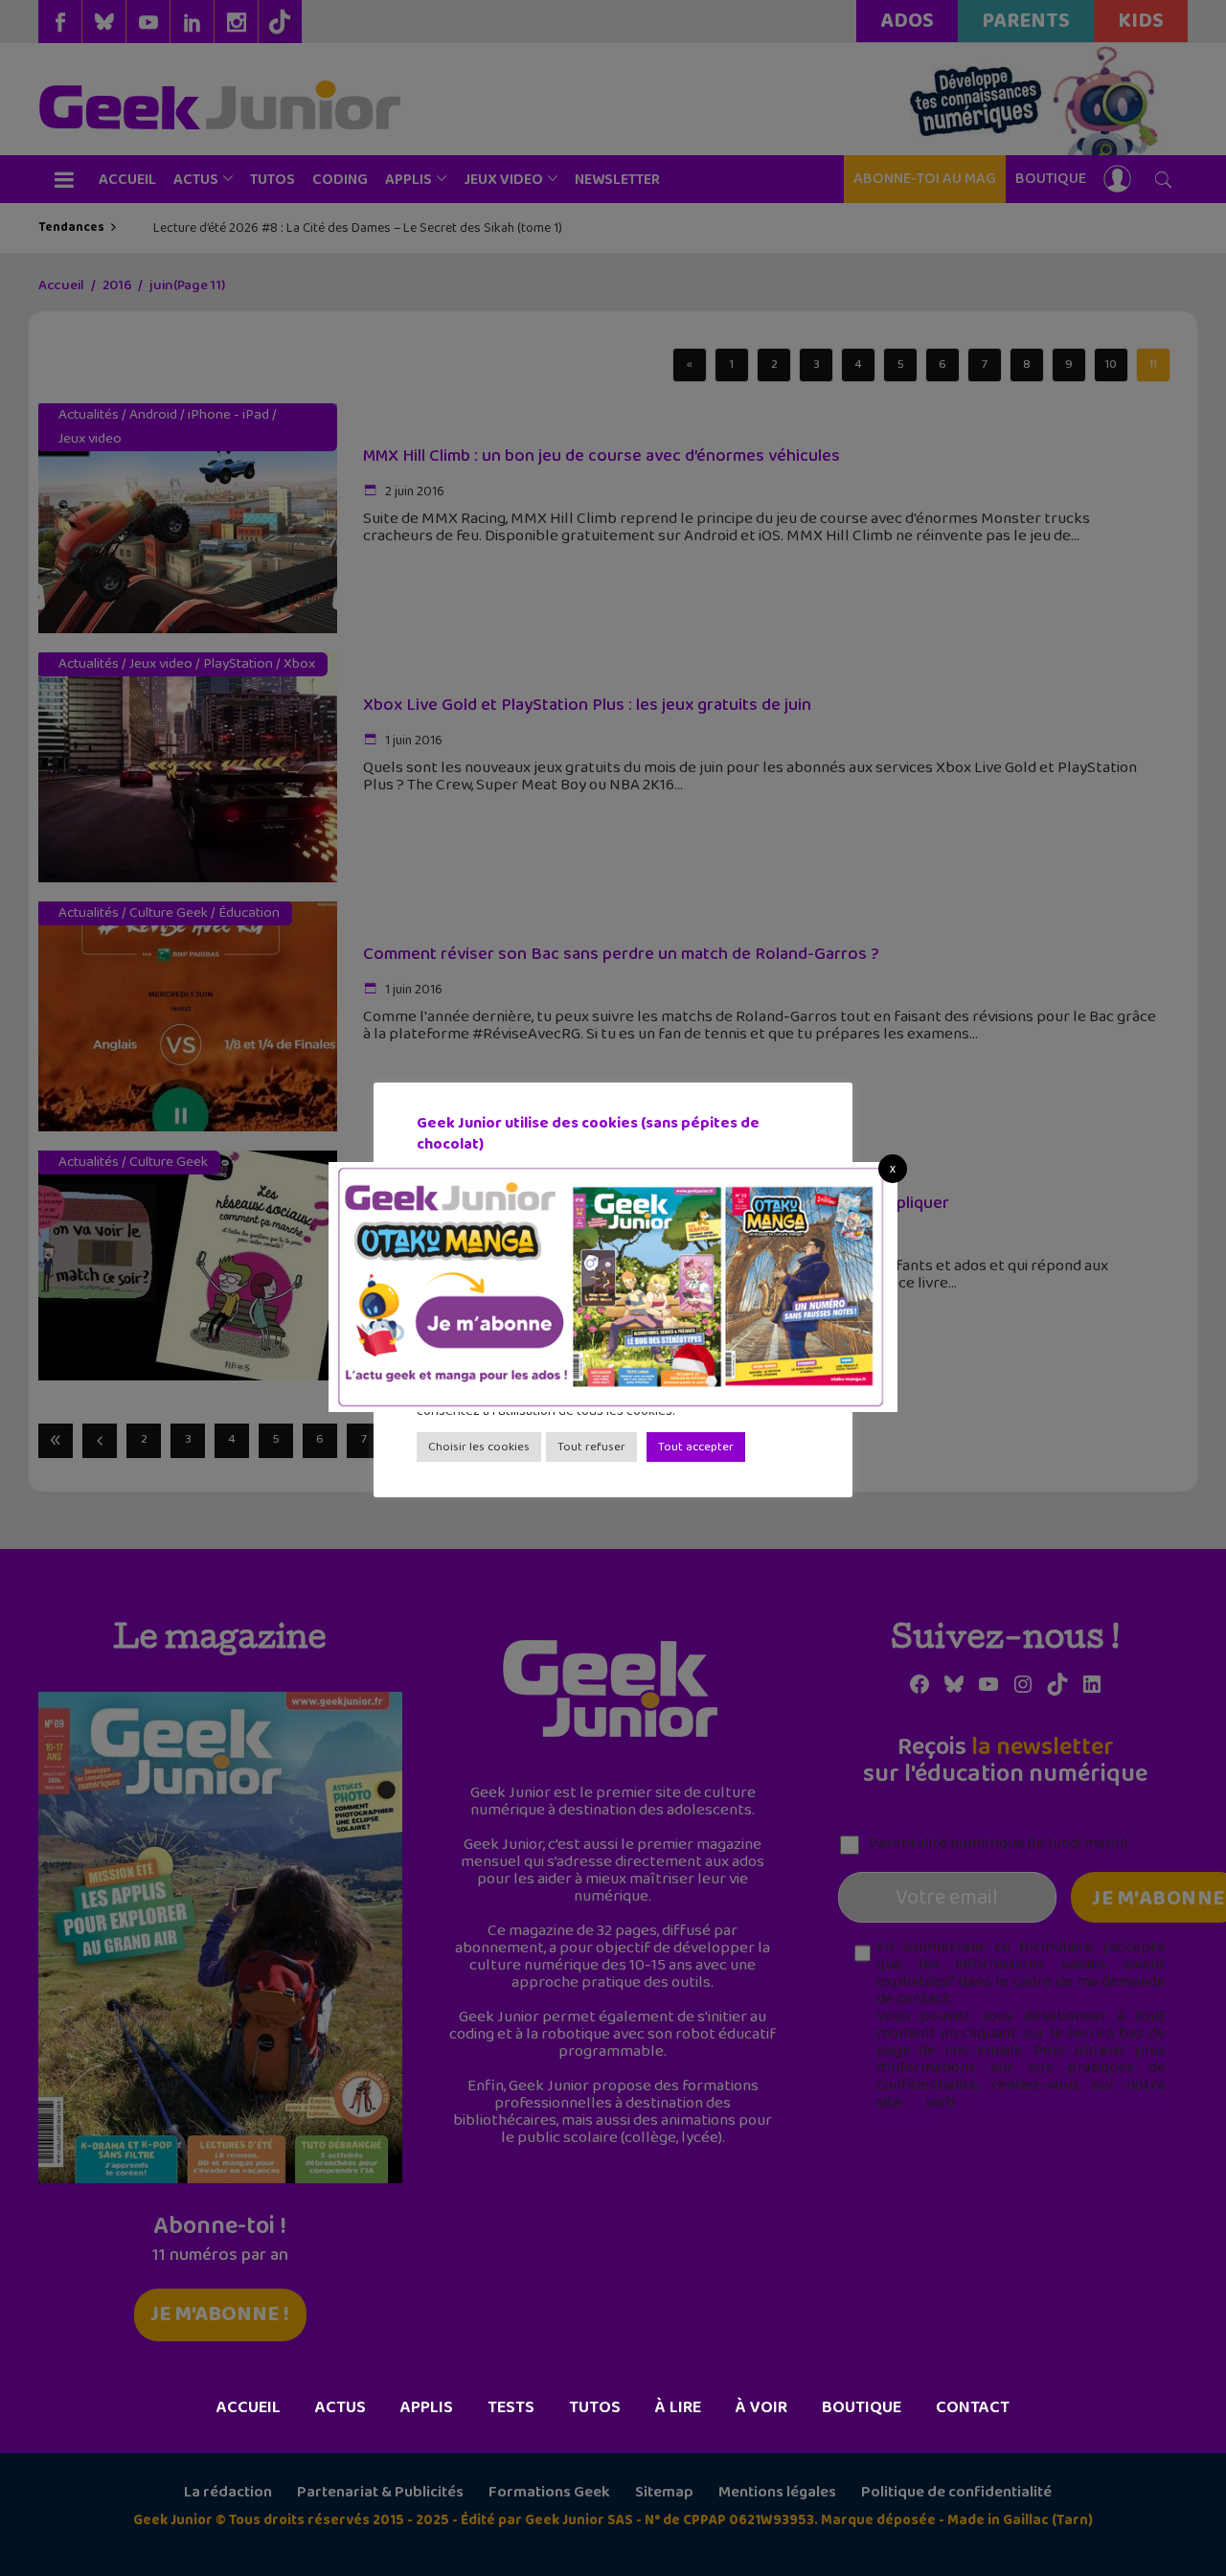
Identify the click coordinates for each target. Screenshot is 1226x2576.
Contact (973, 2407)
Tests (511, 2407)
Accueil (249, 2407)
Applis (427, 2407)
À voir (761, 2407)
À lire (678, 2407)
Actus (341, 2407)
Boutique (862, 2407)
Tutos (595, 2407)
